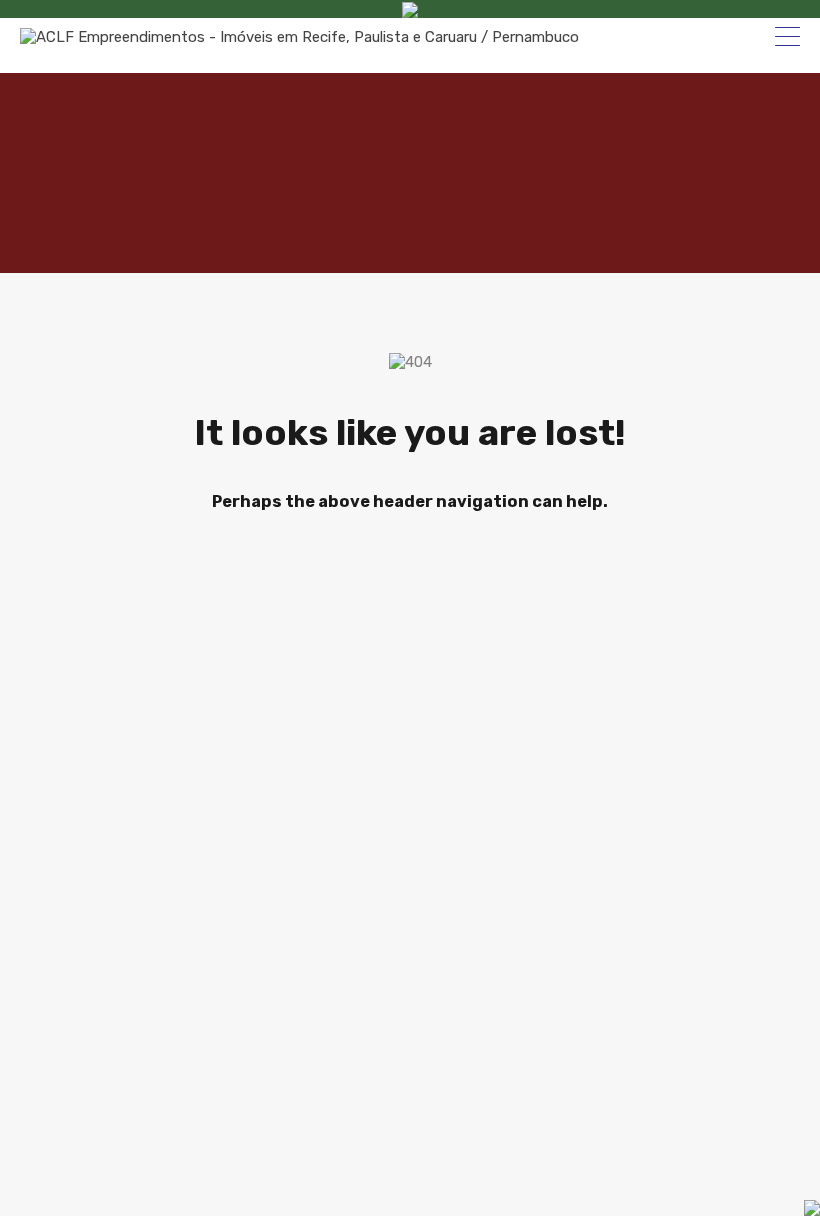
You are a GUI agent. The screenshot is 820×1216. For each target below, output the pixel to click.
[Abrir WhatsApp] (735, 1175)
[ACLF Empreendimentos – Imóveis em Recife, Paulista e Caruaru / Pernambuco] (299, 37)
